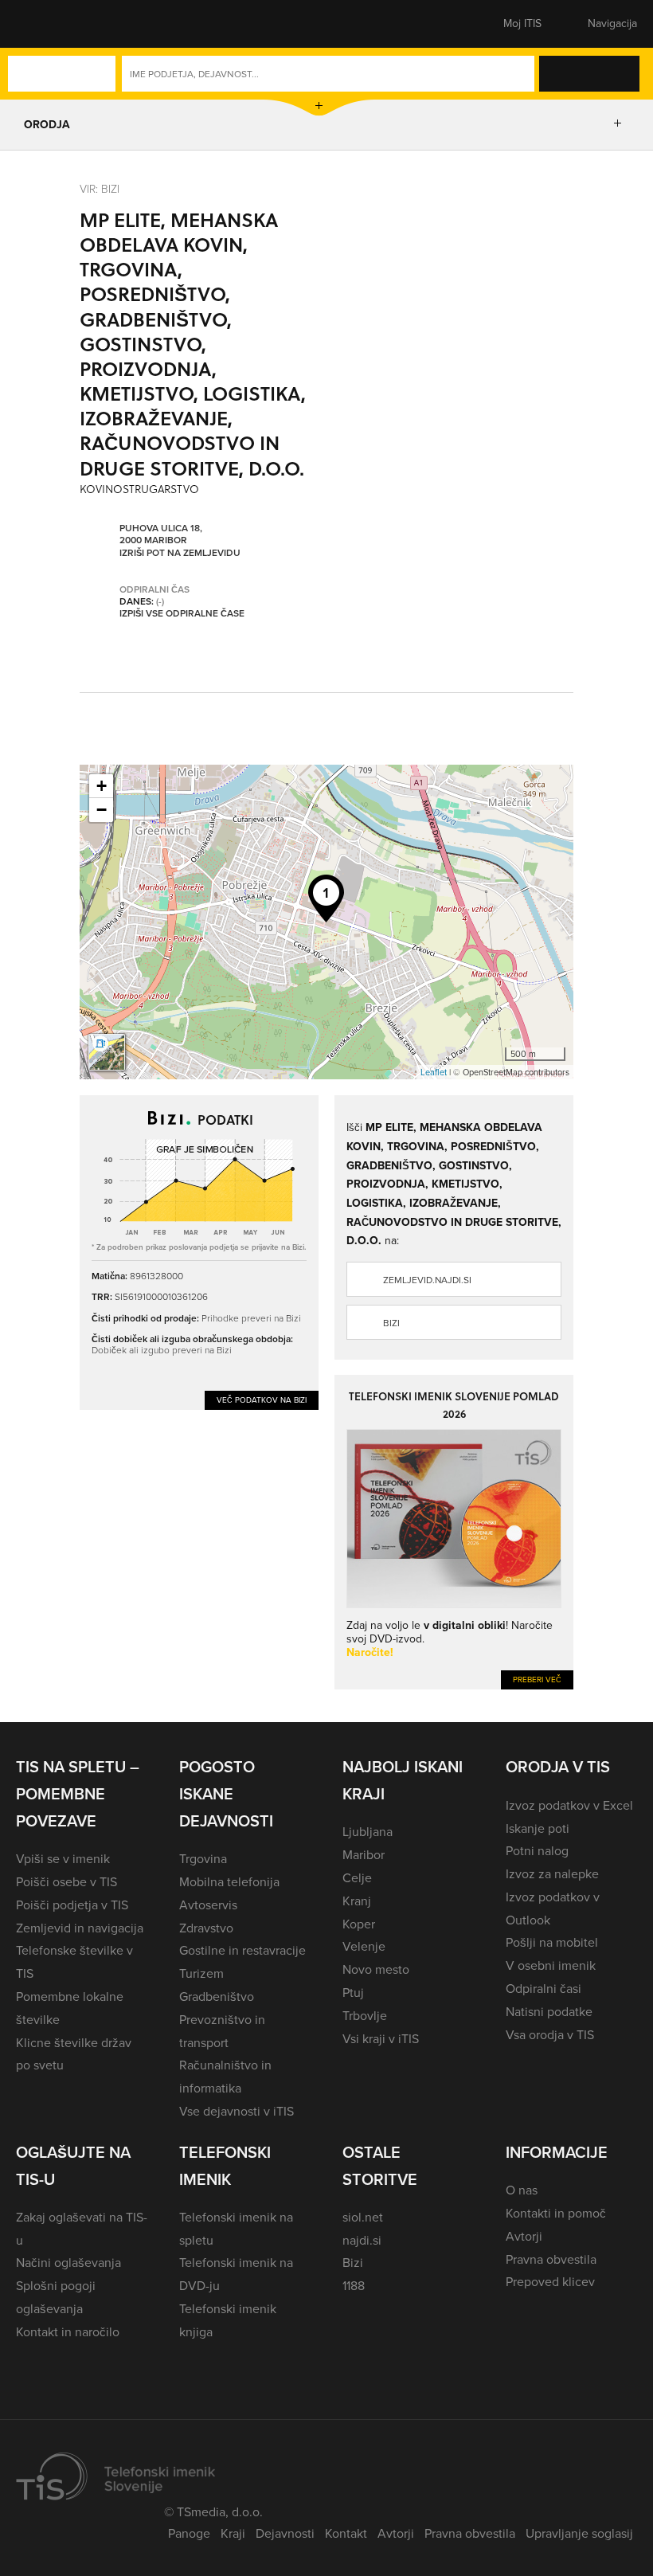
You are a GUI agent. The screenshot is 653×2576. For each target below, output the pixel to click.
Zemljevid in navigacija (80, 1928)
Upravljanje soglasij (579, 2533)
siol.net (363, 2217)
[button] (44, 24)
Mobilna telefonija (229, 1882)
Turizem (201, 1973)
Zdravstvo (206, 1928)
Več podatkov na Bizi (262, 1400)
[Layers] (107, 1052)
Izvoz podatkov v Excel (569, 1805)
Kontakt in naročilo (68, 2332)
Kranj (357, 1901)
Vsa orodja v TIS (550, 2035)
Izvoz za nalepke (552, 1874)
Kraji (233, 2533)
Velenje (364, 1946)
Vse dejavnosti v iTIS (237, 2111)
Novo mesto (376, 1969)
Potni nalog (537, 1851)
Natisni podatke (549, 2012)
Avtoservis (208, 1905)
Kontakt (346, 2533)
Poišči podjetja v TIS (72, 1905)
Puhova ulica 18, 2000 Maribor (161, 535)
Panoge (189, 2533)
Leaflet (434, 1072)
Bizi (391, 1323)
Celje (357, 1878)
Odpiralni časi (544, 1989)
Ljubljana (368, 1832)
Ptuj (353, 1993)
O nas (522, 2190)
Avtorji (524, 2236)
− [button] (102, 810)
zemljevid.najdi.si (427, 1280)
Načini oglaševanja (68, 2263)
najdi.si (362, 2240)
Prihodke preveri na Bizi (251, 1318)
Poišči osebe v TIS (66, 1882)
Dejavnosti (285, 2533)
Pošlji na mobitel (552, 1942)
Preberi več (537, 1679)
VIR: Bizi (100, 188)
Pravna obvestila (551, 2259)
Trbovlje (365, 2016)
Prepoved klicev (550, 2282)
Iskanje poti (538, 1828)
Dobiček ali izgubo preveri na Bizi (162, 1350)
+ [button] (102, 786)
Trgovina (203, 1859)
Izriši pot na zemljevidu (180, 554)
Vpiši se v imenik (63, 1859)
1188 (354, 2286)
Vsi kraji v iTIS (381, 2039)
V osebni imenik (551, 1965)
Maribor (364, 1855)
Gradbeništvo (217, 1997)
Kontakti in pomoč (556, 2213)
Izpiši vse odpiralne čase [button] (182, 614)
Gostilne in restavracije (242, 1950)
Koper (359, 1924)
